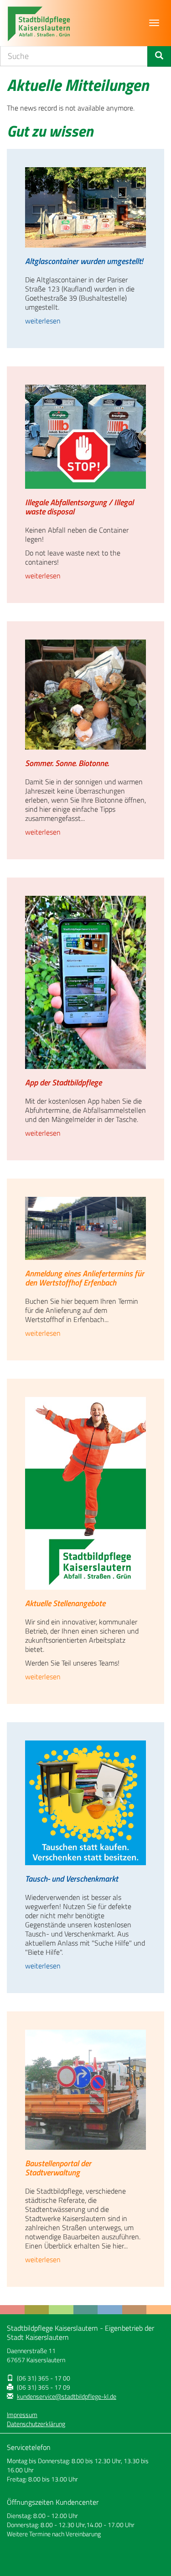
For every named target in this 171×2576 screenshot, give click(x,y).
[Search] (159, 56)
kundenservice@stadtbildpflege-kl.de (67, 2396)
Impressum (22, 2415)
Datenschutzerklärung (36, 2424)
